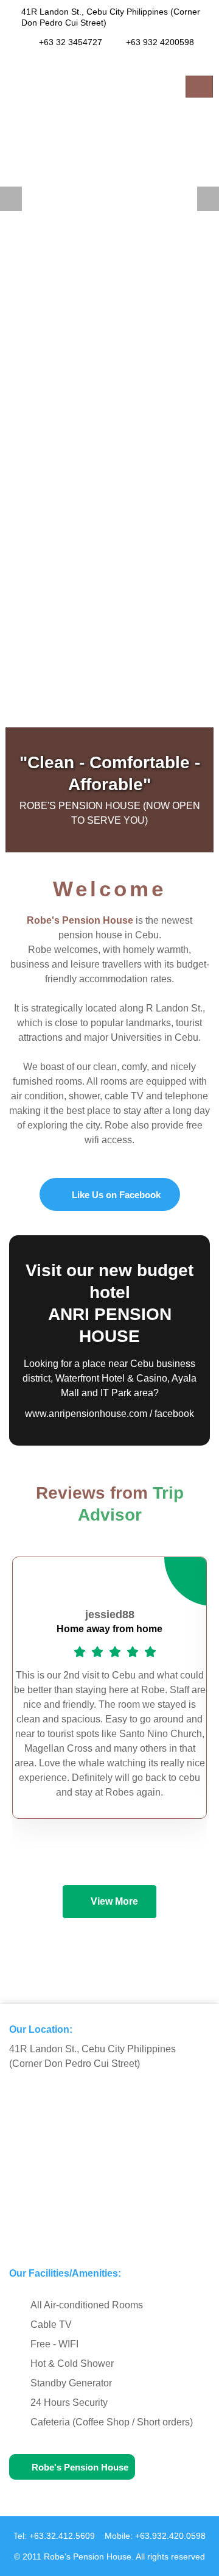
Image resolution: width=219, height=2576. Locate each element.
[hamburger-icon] (199, 87)
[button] (11, 199)
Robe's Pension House (80, 2467)
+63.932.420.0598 (170, 2536)
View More (114, 1901)
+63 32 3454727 (71, 42)
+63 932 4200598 (160, 42)
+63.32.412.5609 (62, 2536)
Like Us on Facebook (116, 1195)
